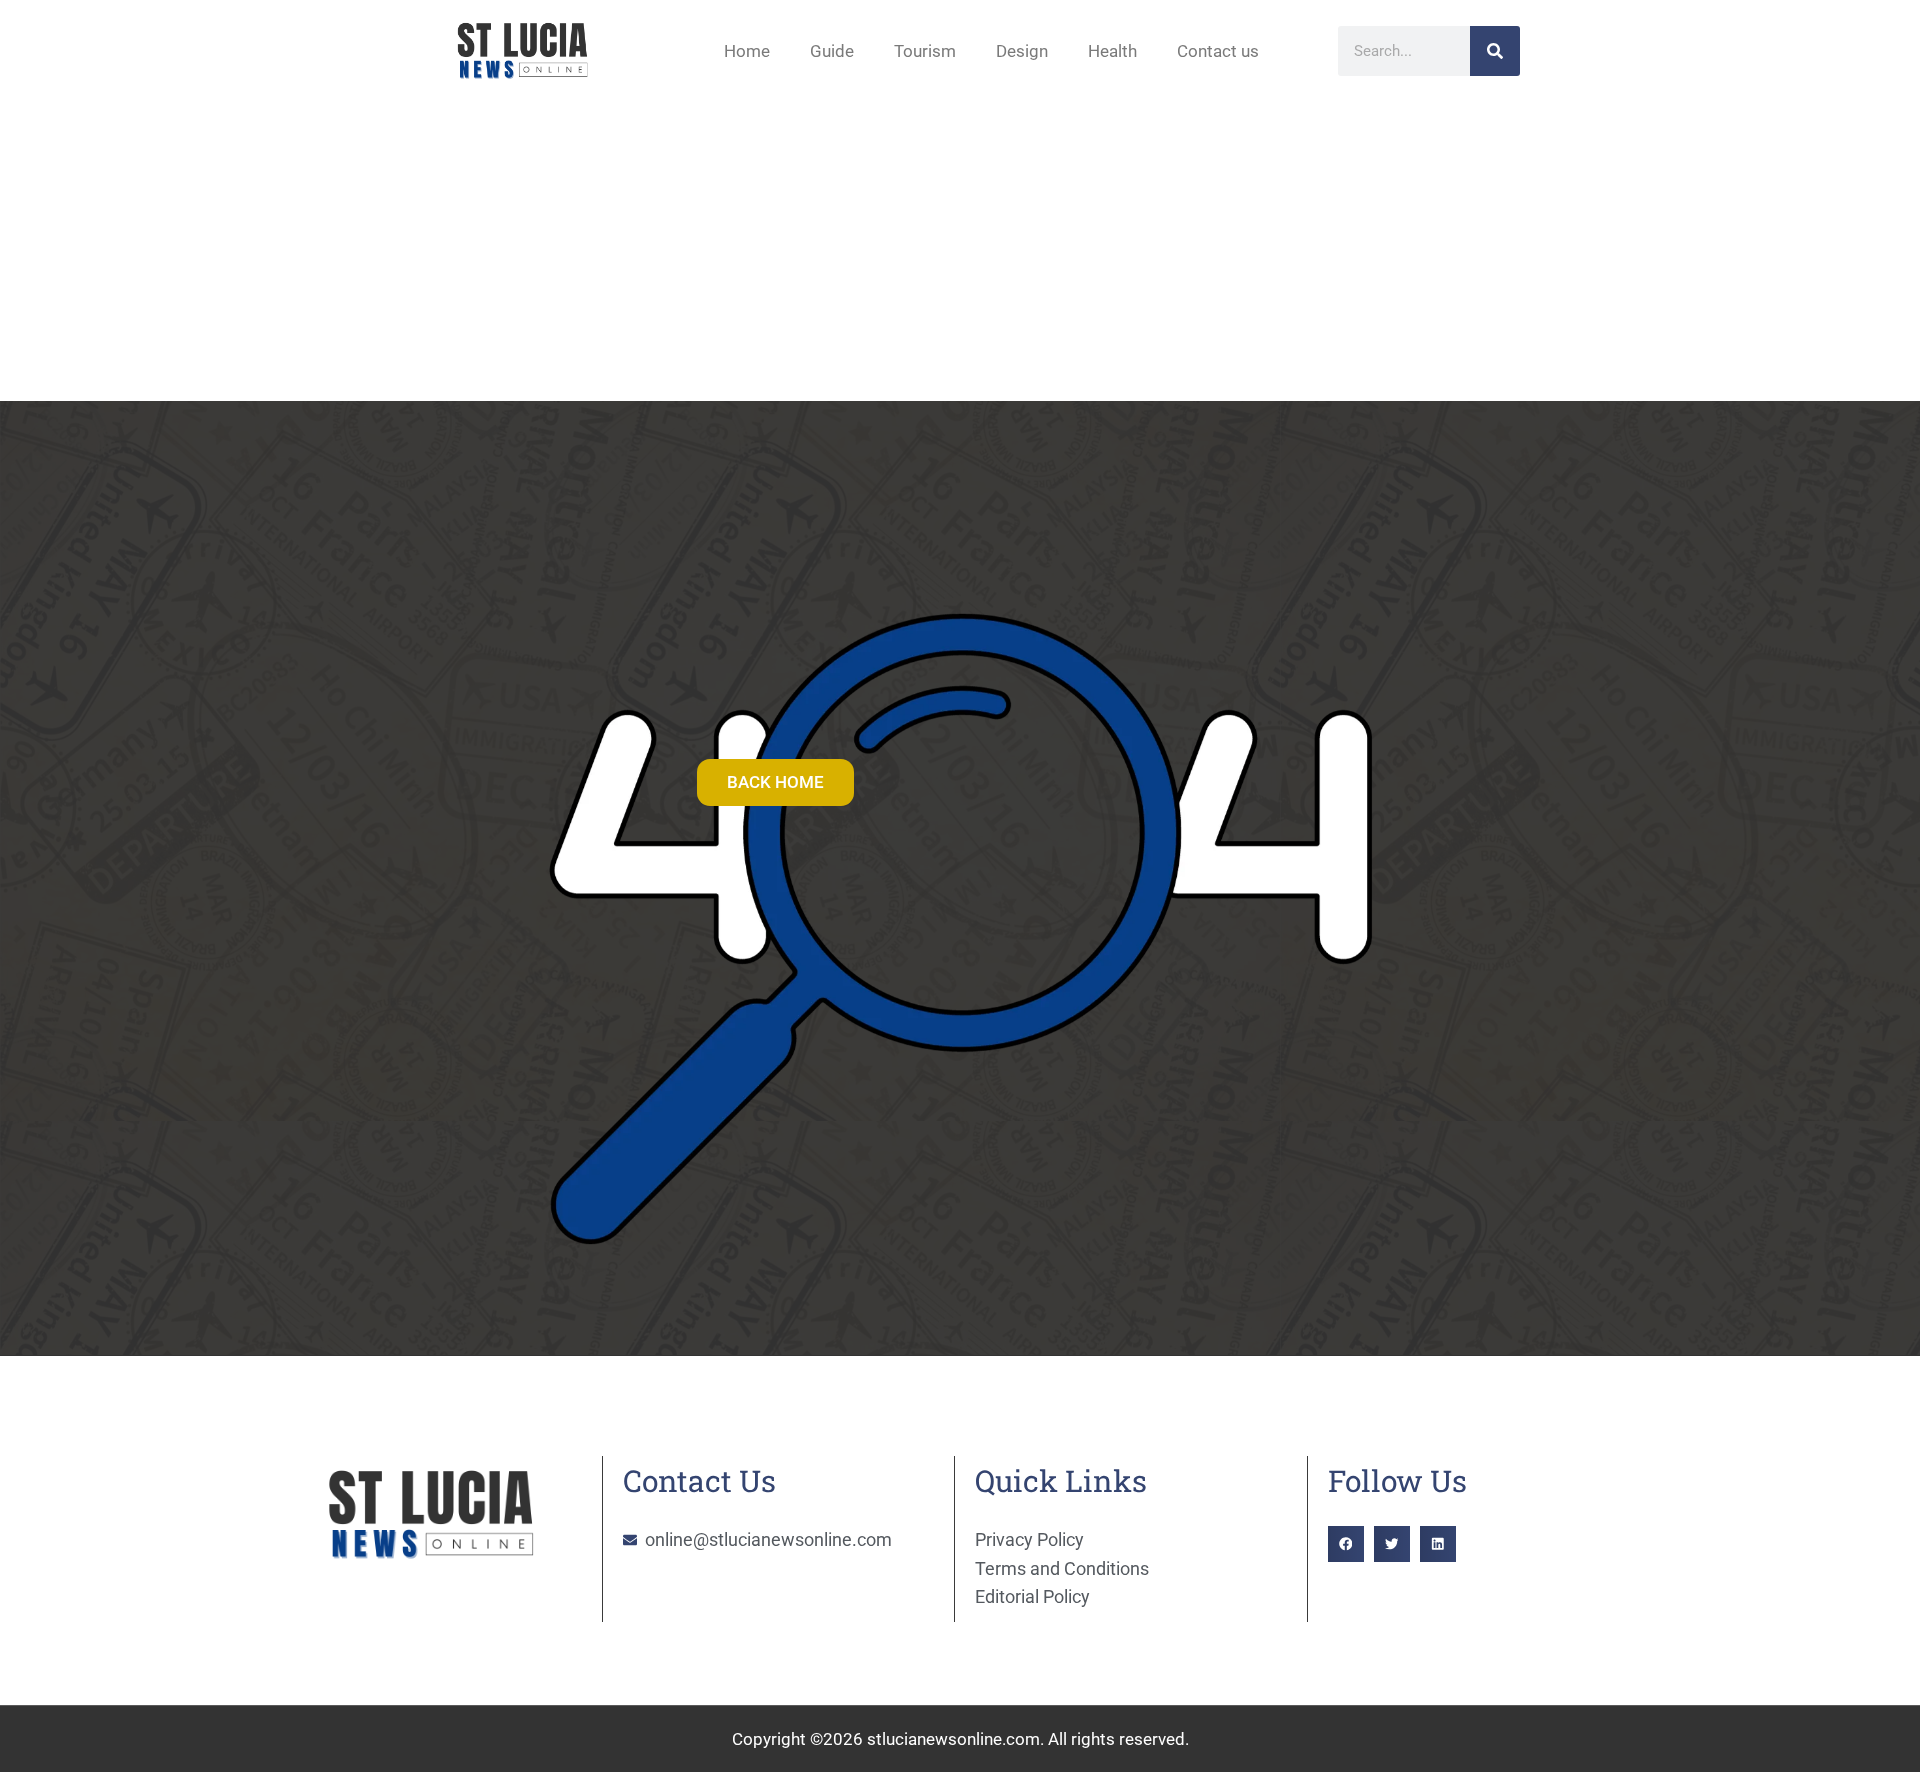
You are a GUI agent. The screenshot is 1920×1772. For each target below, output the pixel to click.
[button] (1346, 1544)
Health (1112, 51)
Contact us (1218, 51)
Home (747, 51)
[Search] (1495, 51)
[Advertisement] (960, 251)
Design (1022, 51)
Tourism (925, 51)
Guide (832, 51)
